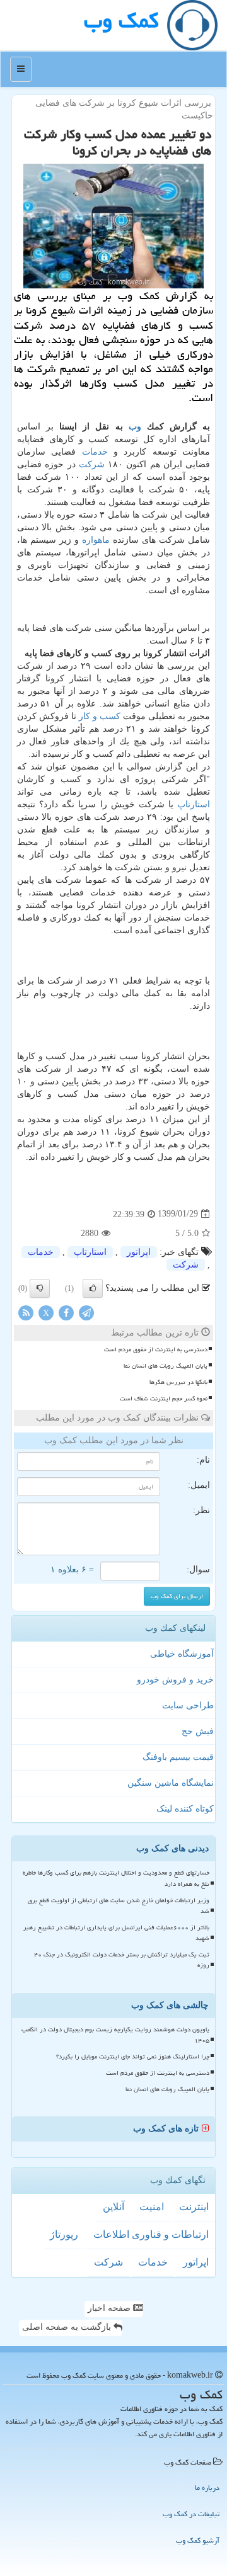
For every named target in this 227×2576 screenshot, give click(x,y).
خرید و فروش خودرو (175, 1680)
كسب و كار (100, 716)
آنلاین (113, 2207)
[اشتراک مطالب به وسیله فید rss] (26, 1312)
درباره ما (207, 2488)
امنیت (152, 2207)
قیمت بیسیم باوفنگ (178, 1757)
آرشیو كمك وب (198, 2540)
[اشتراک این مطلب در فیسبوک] (66, 1312)
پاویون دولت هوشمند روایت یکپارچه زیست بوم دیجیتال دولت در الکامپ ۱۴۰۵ (115, 2035)
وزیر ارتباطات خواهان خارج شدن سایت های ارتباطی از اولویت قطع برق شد (119, 1906)
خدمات (95, 452)
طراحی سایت (188, 1705)
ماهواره (96, 540)
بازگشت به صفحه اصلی (68, 2327)
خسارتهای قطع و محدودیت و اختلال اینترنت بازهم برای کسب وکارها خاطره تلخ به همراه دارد (116, 1878)
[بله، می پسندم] (93, 1288)
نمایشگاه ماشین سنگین (171, 1783)
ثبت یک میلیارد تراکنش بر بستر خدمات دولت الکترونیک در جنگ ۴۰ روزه (122, 1960)
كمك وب (121, 20)
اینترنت (194, 2207)
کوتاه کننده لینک (185, 1809)
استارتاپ (194, 804)
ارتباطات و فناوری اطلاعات (151, 2234)
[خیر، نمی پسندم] (40, 1288)
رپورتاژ (64, 2234)
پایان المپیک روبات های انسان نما (166, 1366)
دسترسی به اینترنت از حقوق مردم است (156, 1349)
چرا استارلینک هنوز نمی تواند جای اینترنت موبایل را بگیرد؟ (133, 2057)
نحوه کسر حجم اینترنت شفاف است (164, 1399)
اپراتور (139, 1252)
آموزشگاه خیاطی (182, 1654)
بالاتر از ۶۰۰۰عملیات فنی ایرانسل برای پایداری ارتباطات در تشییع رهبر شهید (116, 1933)
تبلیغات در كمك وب (191, 2514)
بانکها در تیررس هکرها (178, 1382)
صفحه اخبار (110, 2308)
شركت (92, 464)
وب (135, 427)
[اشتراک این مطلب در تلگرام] (86, 1312)
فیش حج (198, 1731)
